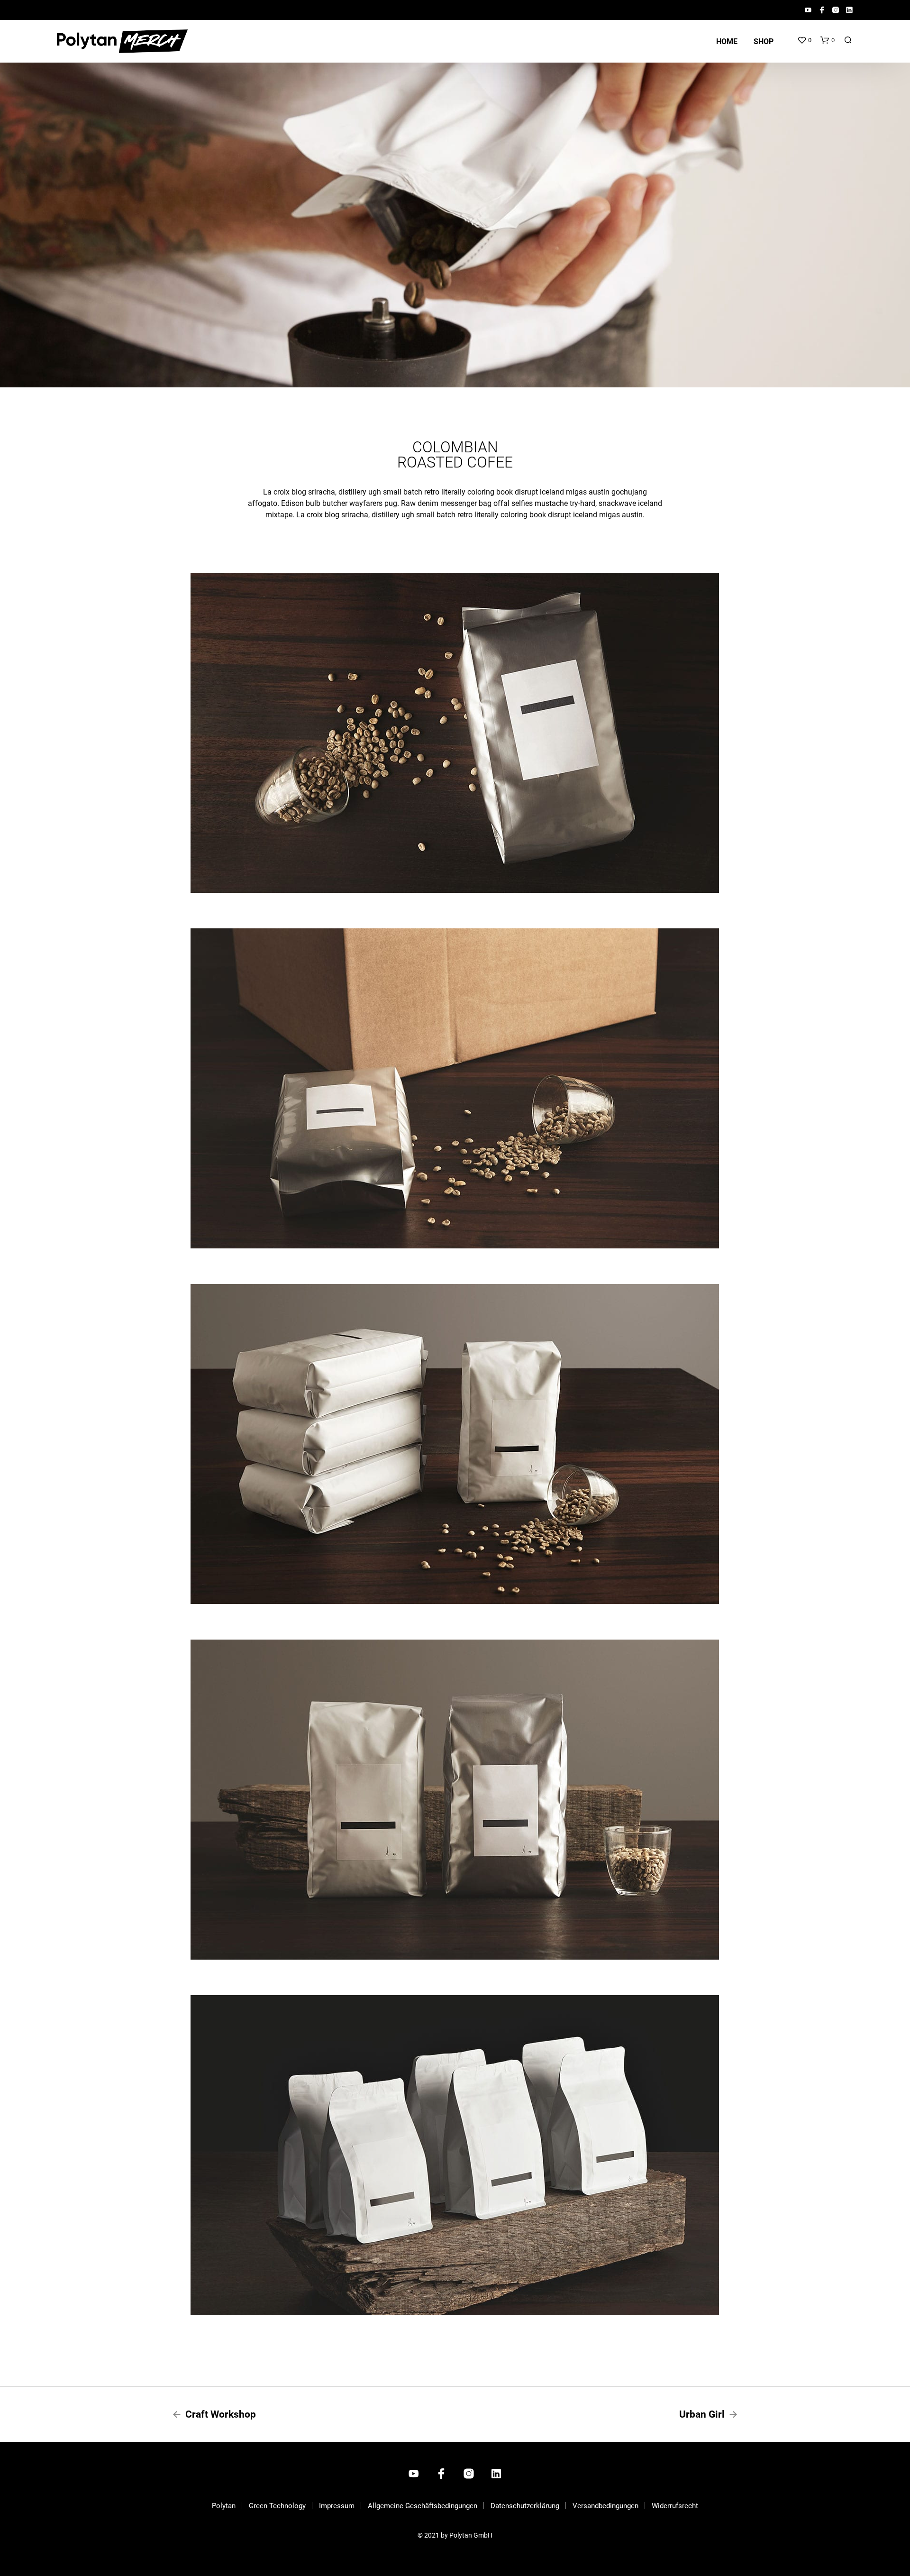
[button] (804, 40)
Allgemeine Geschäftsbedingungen (423, 2506)
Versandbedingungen (605, 2506)
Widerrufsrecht (675, 2506)
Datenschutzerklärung (525, 2506)
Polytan (224, 2506)
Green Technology (277, 2506)
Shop (764, 41)
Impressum (337, 2506)
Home (727, 41)
